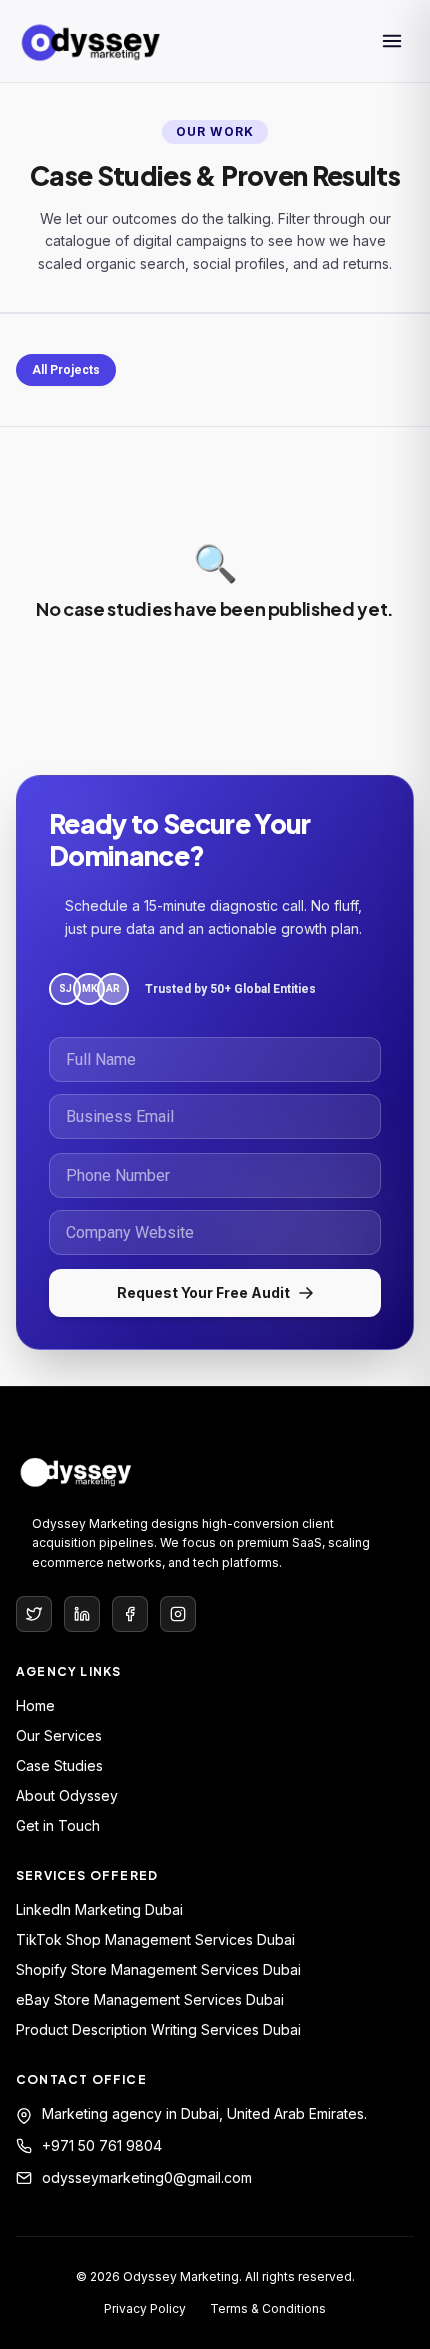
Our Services (59, 1735)
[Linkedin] (82, 1614)
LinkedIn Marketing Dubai (99, 1909)
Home (35, 1705)
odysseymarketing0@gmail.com (147, 2177)
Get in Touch (58, 1825)
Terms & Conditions (268, 2308)
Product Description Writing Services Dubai (158, 2029)
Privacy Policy (145, 2308)
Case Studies (59, 1765)
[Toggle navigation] (392, 41)
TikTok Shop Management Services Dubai (155, 1939)
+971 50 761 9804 (102, 2145)
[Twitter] (34, 1614)
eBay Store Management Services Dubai (150, 1999)
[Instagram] (178, 1614)
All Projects (66, 370)
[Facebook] (130, 1614)
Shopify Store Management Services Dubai (158, 1969)
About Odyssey (67, 1795)
